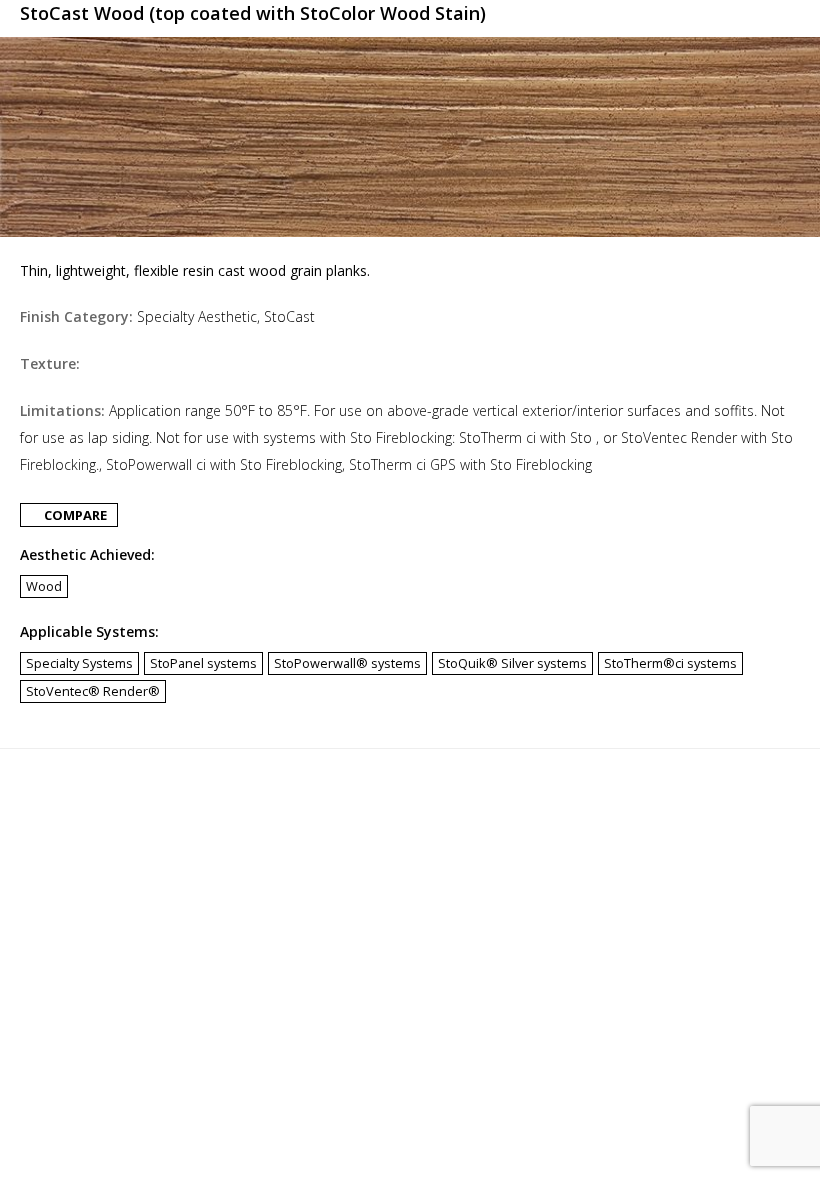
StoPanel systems (203, 663)
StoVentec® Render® (93, 691)
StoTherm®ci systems (670, 663)
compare (74, 515)
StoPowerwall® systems (347, 663)
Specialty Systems (79, 663)
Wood (44, 586)
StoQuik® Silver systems (512, 663)
